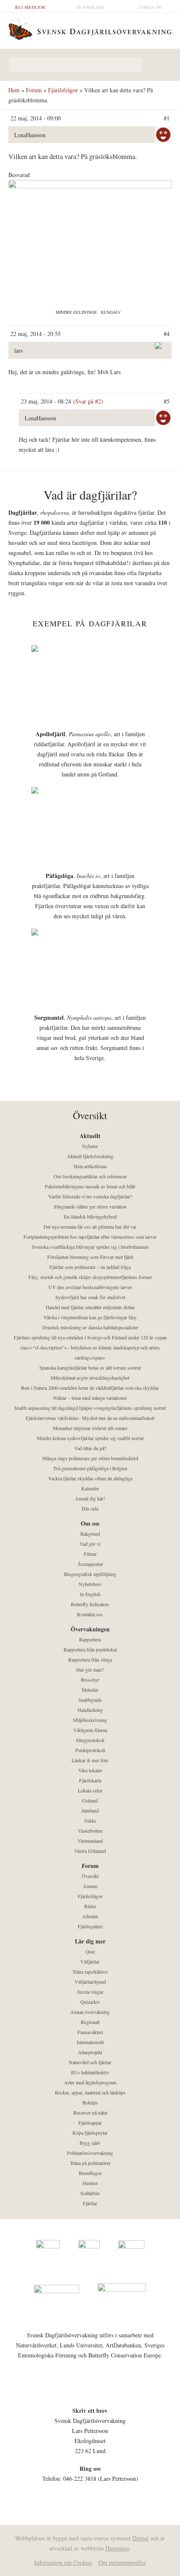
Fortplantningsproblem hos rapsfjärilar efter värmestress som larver (90, 1237)
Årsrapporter (90, 1564)
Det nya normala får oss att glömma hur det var (90, 1227)
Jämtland (90, 1810)
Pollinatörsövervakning (90, 2153)
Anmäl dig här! (90, 1498)
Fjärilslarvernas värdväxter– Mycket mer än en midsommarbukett (90, 1418)
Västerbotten (90, 1831)
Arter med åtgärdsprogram (90, 2082)
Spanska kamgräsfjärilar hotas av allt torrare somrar (90, 1367)
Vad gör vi (90, 1544)
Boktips (90, 2102)
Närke (90, 1821)
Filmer (90, 1554)
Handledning (90, 1710)
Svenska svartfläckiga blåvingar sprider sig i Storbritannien (90, 1247)
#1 (167, 118)
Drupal (140, 2538)
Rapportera (90, 1639)
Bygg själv (90, 2143)
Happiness (117, 2548)
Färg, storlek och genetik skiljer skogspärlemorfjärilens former (90, 1277)
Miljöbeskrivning (90, 1720)
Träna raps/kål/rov (90, 1972)
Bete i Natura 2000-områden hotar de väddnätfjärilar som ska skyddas (90, 1388)
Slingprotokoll (90, 1740)
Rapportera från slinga (90, 1659)
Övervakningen (90, 1629)
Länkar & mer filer (90, 1760)
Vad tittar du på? (90, 1448)
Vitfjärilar (90, 1961)
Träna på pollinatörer (90, 2163)
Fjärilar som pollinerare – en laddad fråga (90, 1267)
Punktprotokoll (90, 1750)
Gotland (90, 1800)
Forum (34, 90)
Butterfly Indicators (90, 1604)
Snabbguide (90, 1700)
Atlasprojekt (90, 2052)
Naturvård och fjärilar (90, 2062)
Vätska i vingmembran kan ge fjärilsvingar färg (90, 1317)
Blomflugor (90, 2173)
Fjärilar (90, 2203)
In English (90, 7)
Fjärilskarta (90, 1780)
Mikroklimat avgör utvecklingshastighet (90, 1378)
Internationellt (90, 2042)
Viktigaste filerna (90, 1730)
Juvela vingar (90, 1992)
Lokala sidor (90, 1790)
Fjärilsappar (90, 2123)
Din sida (90, 1508)
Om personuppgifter (122, 2562)
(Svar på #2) (88, 401)
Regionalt (90, 2022)
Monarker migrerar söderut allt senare (90, 1428)
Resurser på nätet (90, 2112)
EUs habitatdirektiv (90, 2072)
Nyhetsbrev (90, 1584)
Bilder (90, 1906)
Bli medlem (30, 7)
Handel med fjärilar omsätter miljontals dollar (90, 1307)
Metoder (90, 1690)
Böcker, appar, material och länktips (90, 2092)
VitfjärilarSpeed (90, 1982)
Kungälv (111, 312)
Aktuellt (90, 1136)
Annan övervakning (90, 2012)
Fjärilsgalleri (90, 1926)
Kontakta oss (90, 1614)
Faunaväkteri (90, 2032)
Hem (14, 90)
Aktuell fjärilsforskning (90, 1156)
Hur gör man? (90, 1670)
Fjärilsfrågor (63, 90)
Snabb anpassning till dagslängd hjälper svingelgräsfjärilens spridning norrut (90, 1408)
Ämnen (90, 1886)
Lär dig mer (90, 1941)
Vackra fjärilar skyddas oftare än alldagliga (90, 1478)
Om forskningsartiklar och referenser (90, 1176)
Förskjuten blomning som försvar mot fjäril (90, 1257)
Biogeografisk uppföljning (90, 1574)
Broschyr (90, 1680)
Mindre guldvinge (76, 312)
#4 (167, 334)
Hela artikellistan (90, 1166)
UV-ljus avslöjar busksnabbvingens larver (90, 1287)
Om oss (90, 1523)
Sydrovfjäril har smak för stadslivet (90, 1297)
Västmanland (90, 1841)
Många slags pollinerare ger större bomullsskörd (90, 1458)
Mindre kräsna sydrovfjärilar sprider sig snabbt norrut (90, 1438)
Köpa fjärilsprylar (90, 2133)
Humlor (90, 2183)
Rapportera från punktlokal (90, 1649)
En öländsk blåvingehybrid (90, 1216)
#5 (167, 401)
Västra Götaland (90, 1851)
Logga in (150, 7)
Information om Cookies (63, 2562)
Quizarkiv (90, 2002)
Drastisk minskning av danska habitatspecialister (90, 1327)
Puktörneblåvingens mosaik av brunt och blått (90, 1186)
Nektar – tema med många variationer (90, 1398)
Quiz (90, 1951)
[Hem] (90, 29)
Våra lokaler (90, 1770)
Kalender (90, 1488)
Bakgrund (90, 1534)
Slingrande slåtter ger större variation (90, 1206)
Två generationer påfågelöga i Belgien (90, 1468)
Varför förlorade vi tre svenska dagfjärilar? (90, 1196)
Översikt (90, 1876)
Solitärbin (90, 2193)
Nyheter (90, 1146)
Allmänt (90, 1916)
